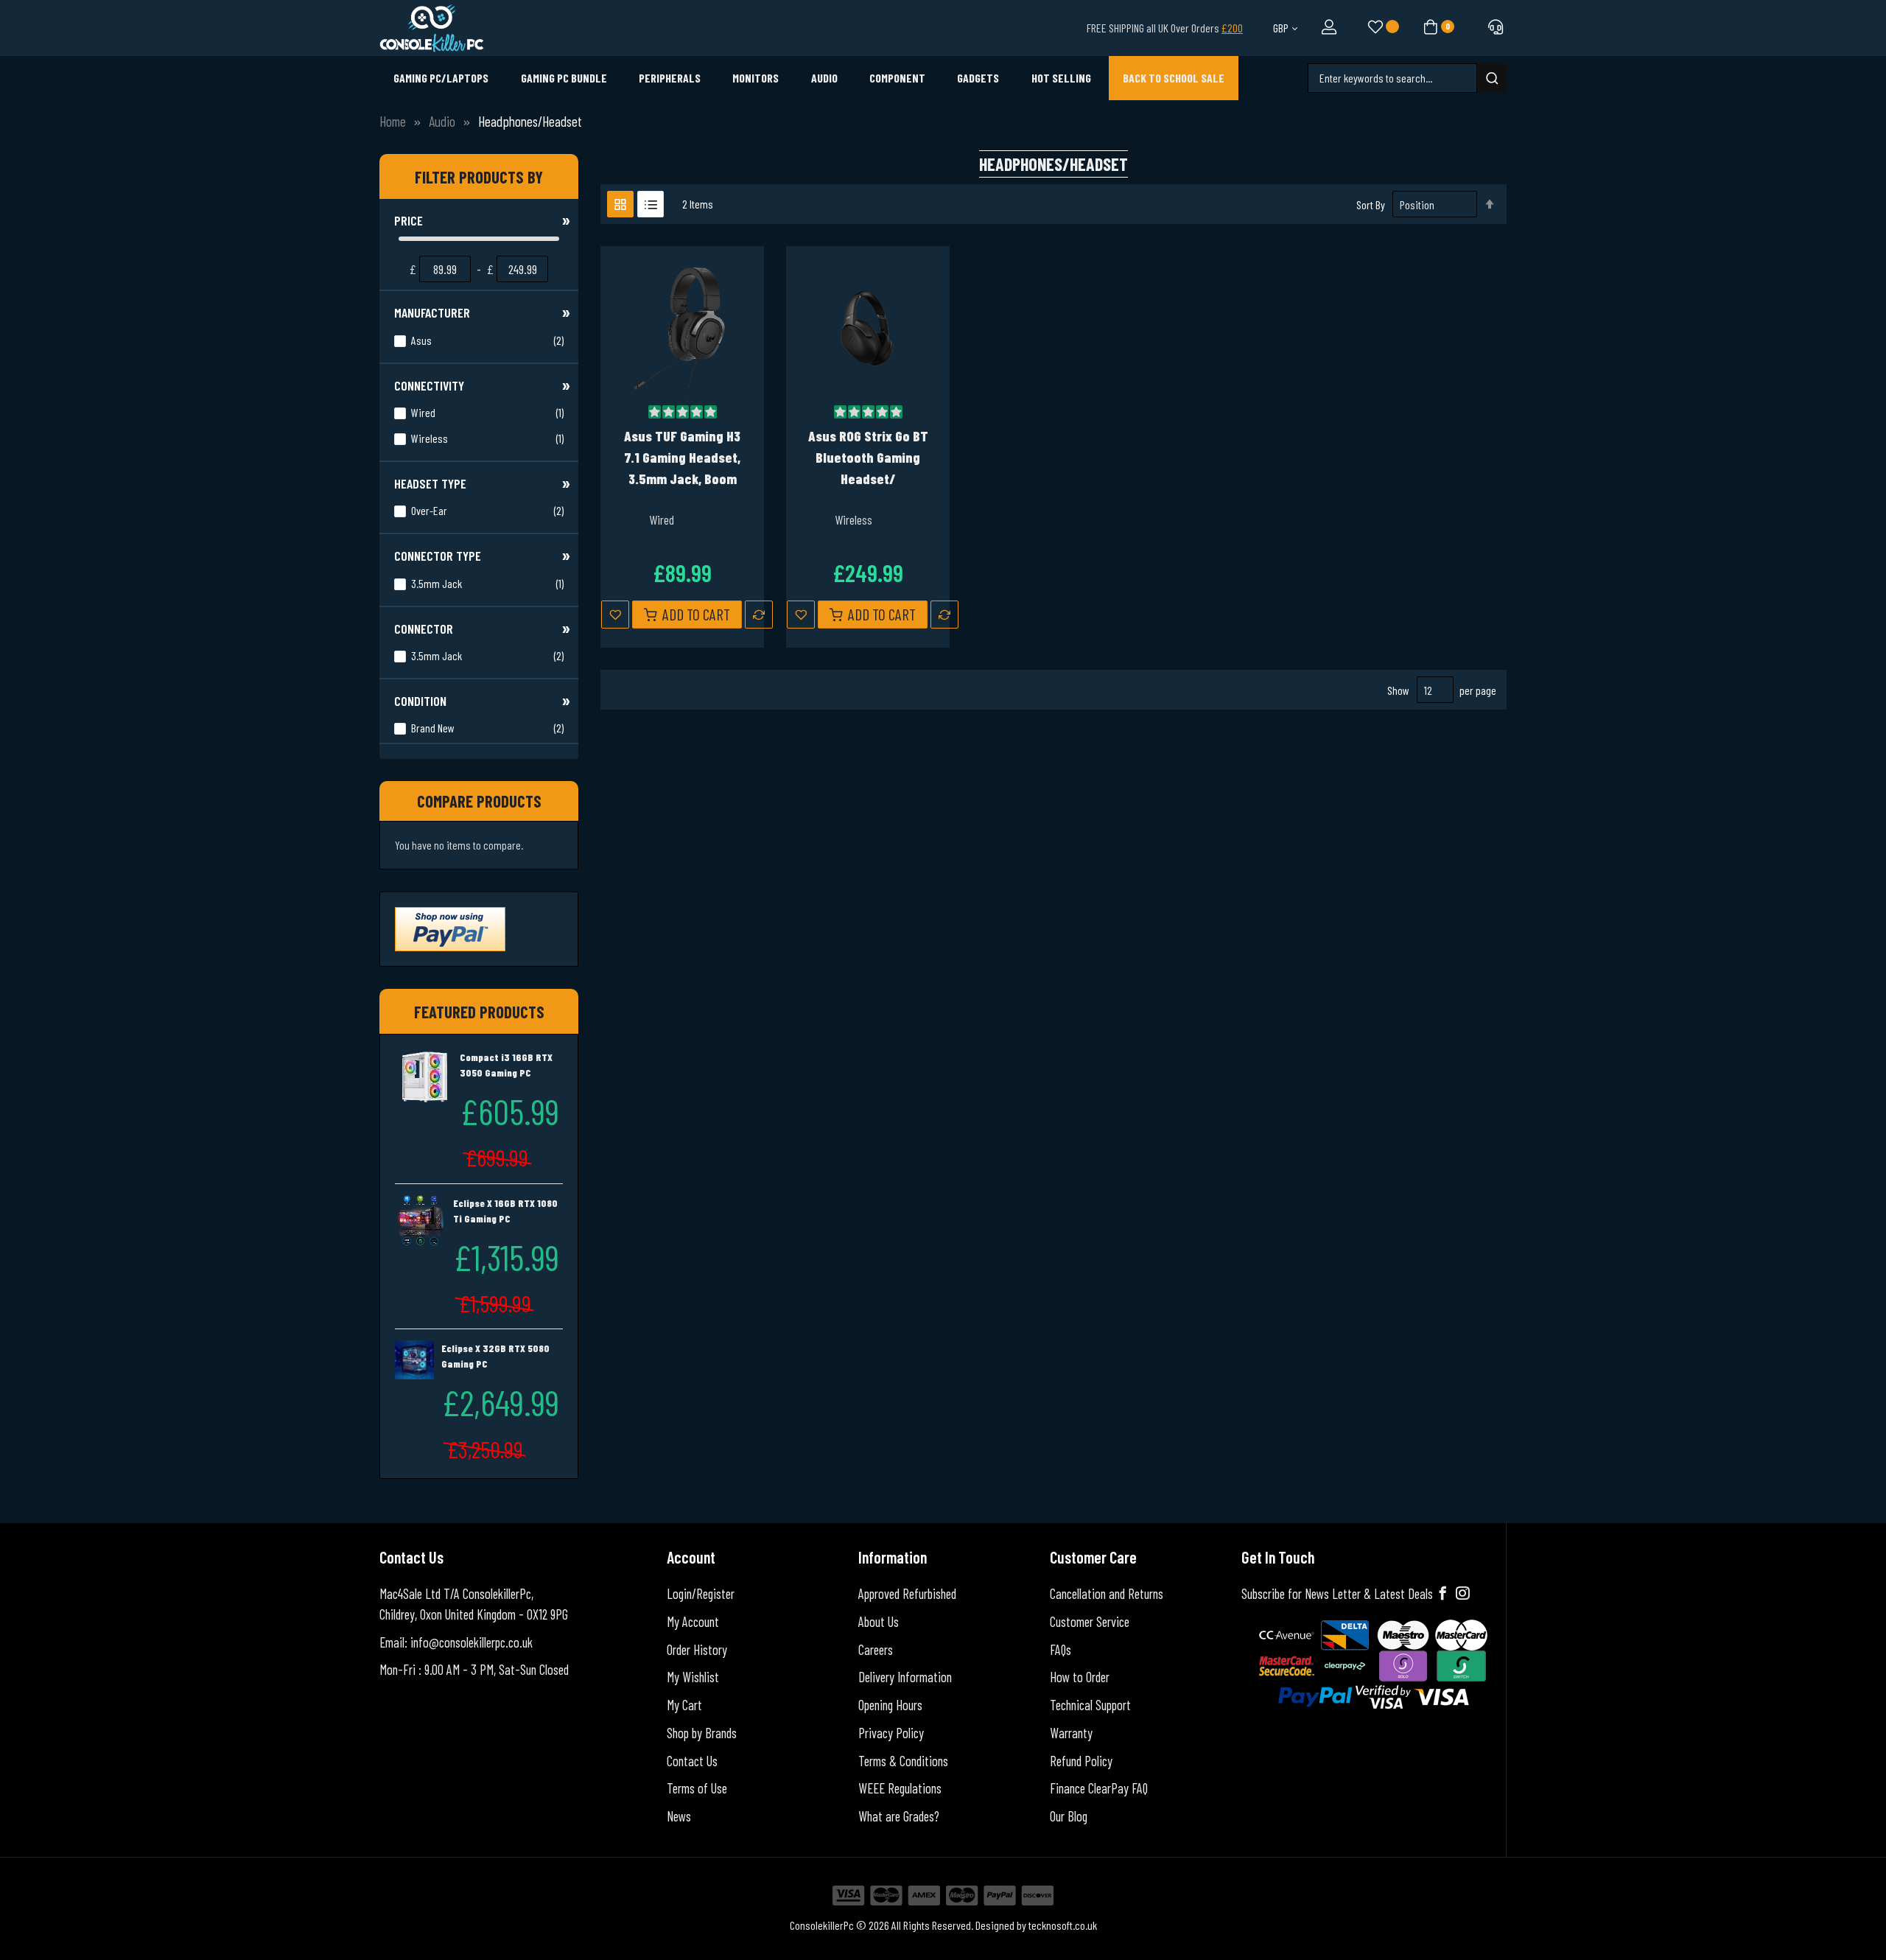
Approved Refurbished (907, 1594)
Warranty (1071, 1733)
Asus (486, 340)
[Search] (1492, 78)
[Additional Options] (450, 927)
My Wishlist (693, 1677)
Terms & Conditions (903, 1761)
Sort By (1371, 204)
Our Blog (1069, 1816)
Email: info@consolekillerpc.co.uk (456, 1642)
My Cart (684, 1705)
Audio (442, 121)
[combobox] (1392, 78)
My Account (693, 1622)
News (679, 1816)
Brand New (486, 727)
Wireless (486, 438)
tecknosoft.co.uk (1063, 1925)
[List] (651, 204)
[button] (615, 615)
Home (393, 121)
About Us (879, 1622)
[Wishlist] (1374, 28)
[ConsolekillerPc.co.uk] (432, 28)
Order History (697, 1650)
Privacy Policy (891, 1733)
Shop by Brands (702, 1733)
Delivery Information (905, 1677)
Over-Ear (486, 510)
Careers (876, 1650)
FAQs (1061, 1650)
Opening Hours (890, 1705)
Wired (486, 412)
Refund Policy (1081, 1761)
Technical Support (1090, 1705)
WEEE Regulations (900, 1788)
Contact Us (692, 1761)
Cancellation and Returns (1107, 1594)
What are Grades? (899, 1816)
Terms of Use (697, 1788)
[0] (1429, 26)
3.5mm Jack (486, 583)
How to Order (1080, 1677)
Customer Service (1090, 1622)
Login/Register (701, 1594)
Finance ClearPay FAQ (1099, 1788)
